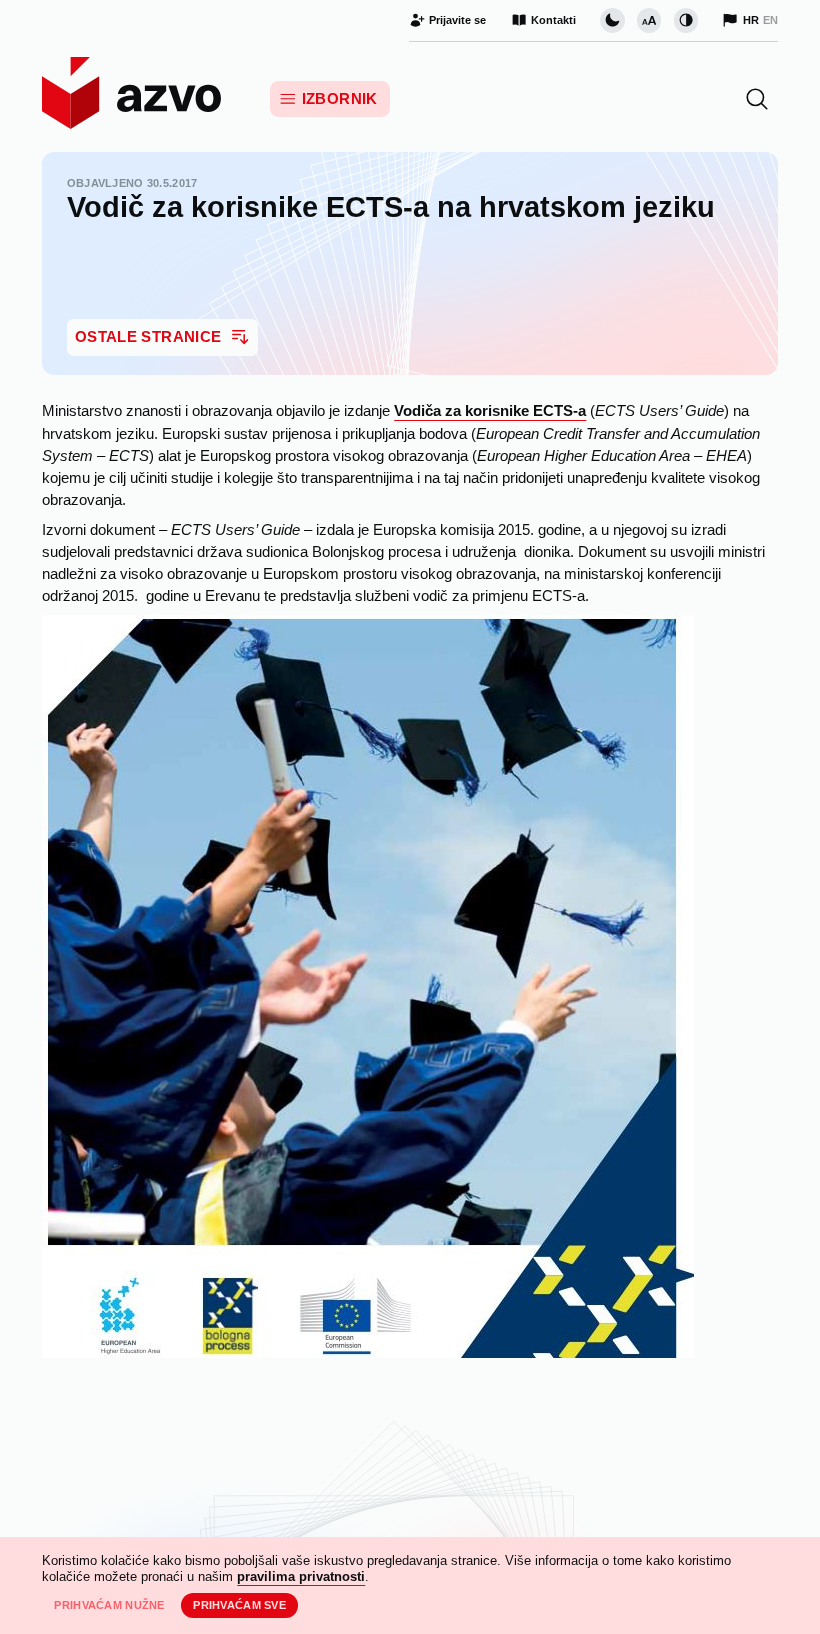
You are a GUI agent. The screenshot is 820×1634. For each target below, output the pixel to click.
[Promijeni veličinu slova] (649, 20)
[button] (757, 99)
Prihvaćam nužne (109, 1605)
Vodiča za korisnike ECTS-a (490, 411)
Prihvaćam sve (239, 1605)
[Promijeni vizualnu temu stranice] (612, 20)
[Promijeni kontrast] (686, 20)
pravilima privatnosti (301, 1576)
